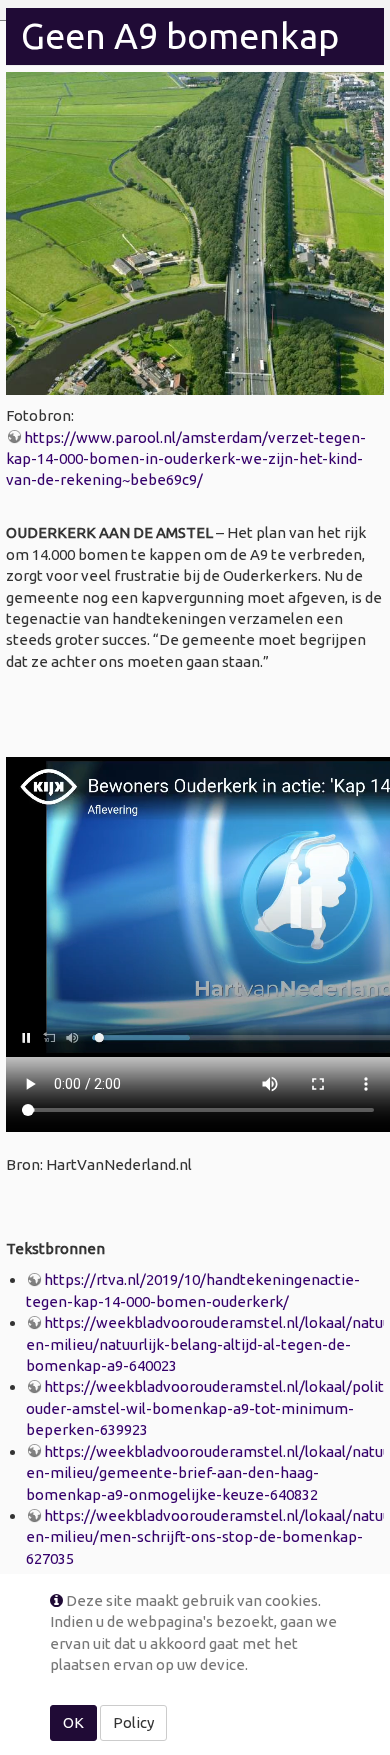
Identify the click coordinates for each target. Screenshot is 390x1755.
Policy (133, 1722)
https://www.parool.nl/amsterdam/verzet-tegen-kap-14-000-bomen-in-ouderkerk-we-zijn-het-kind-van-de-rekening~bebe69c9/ (186, 459)
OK (73, 1722)
